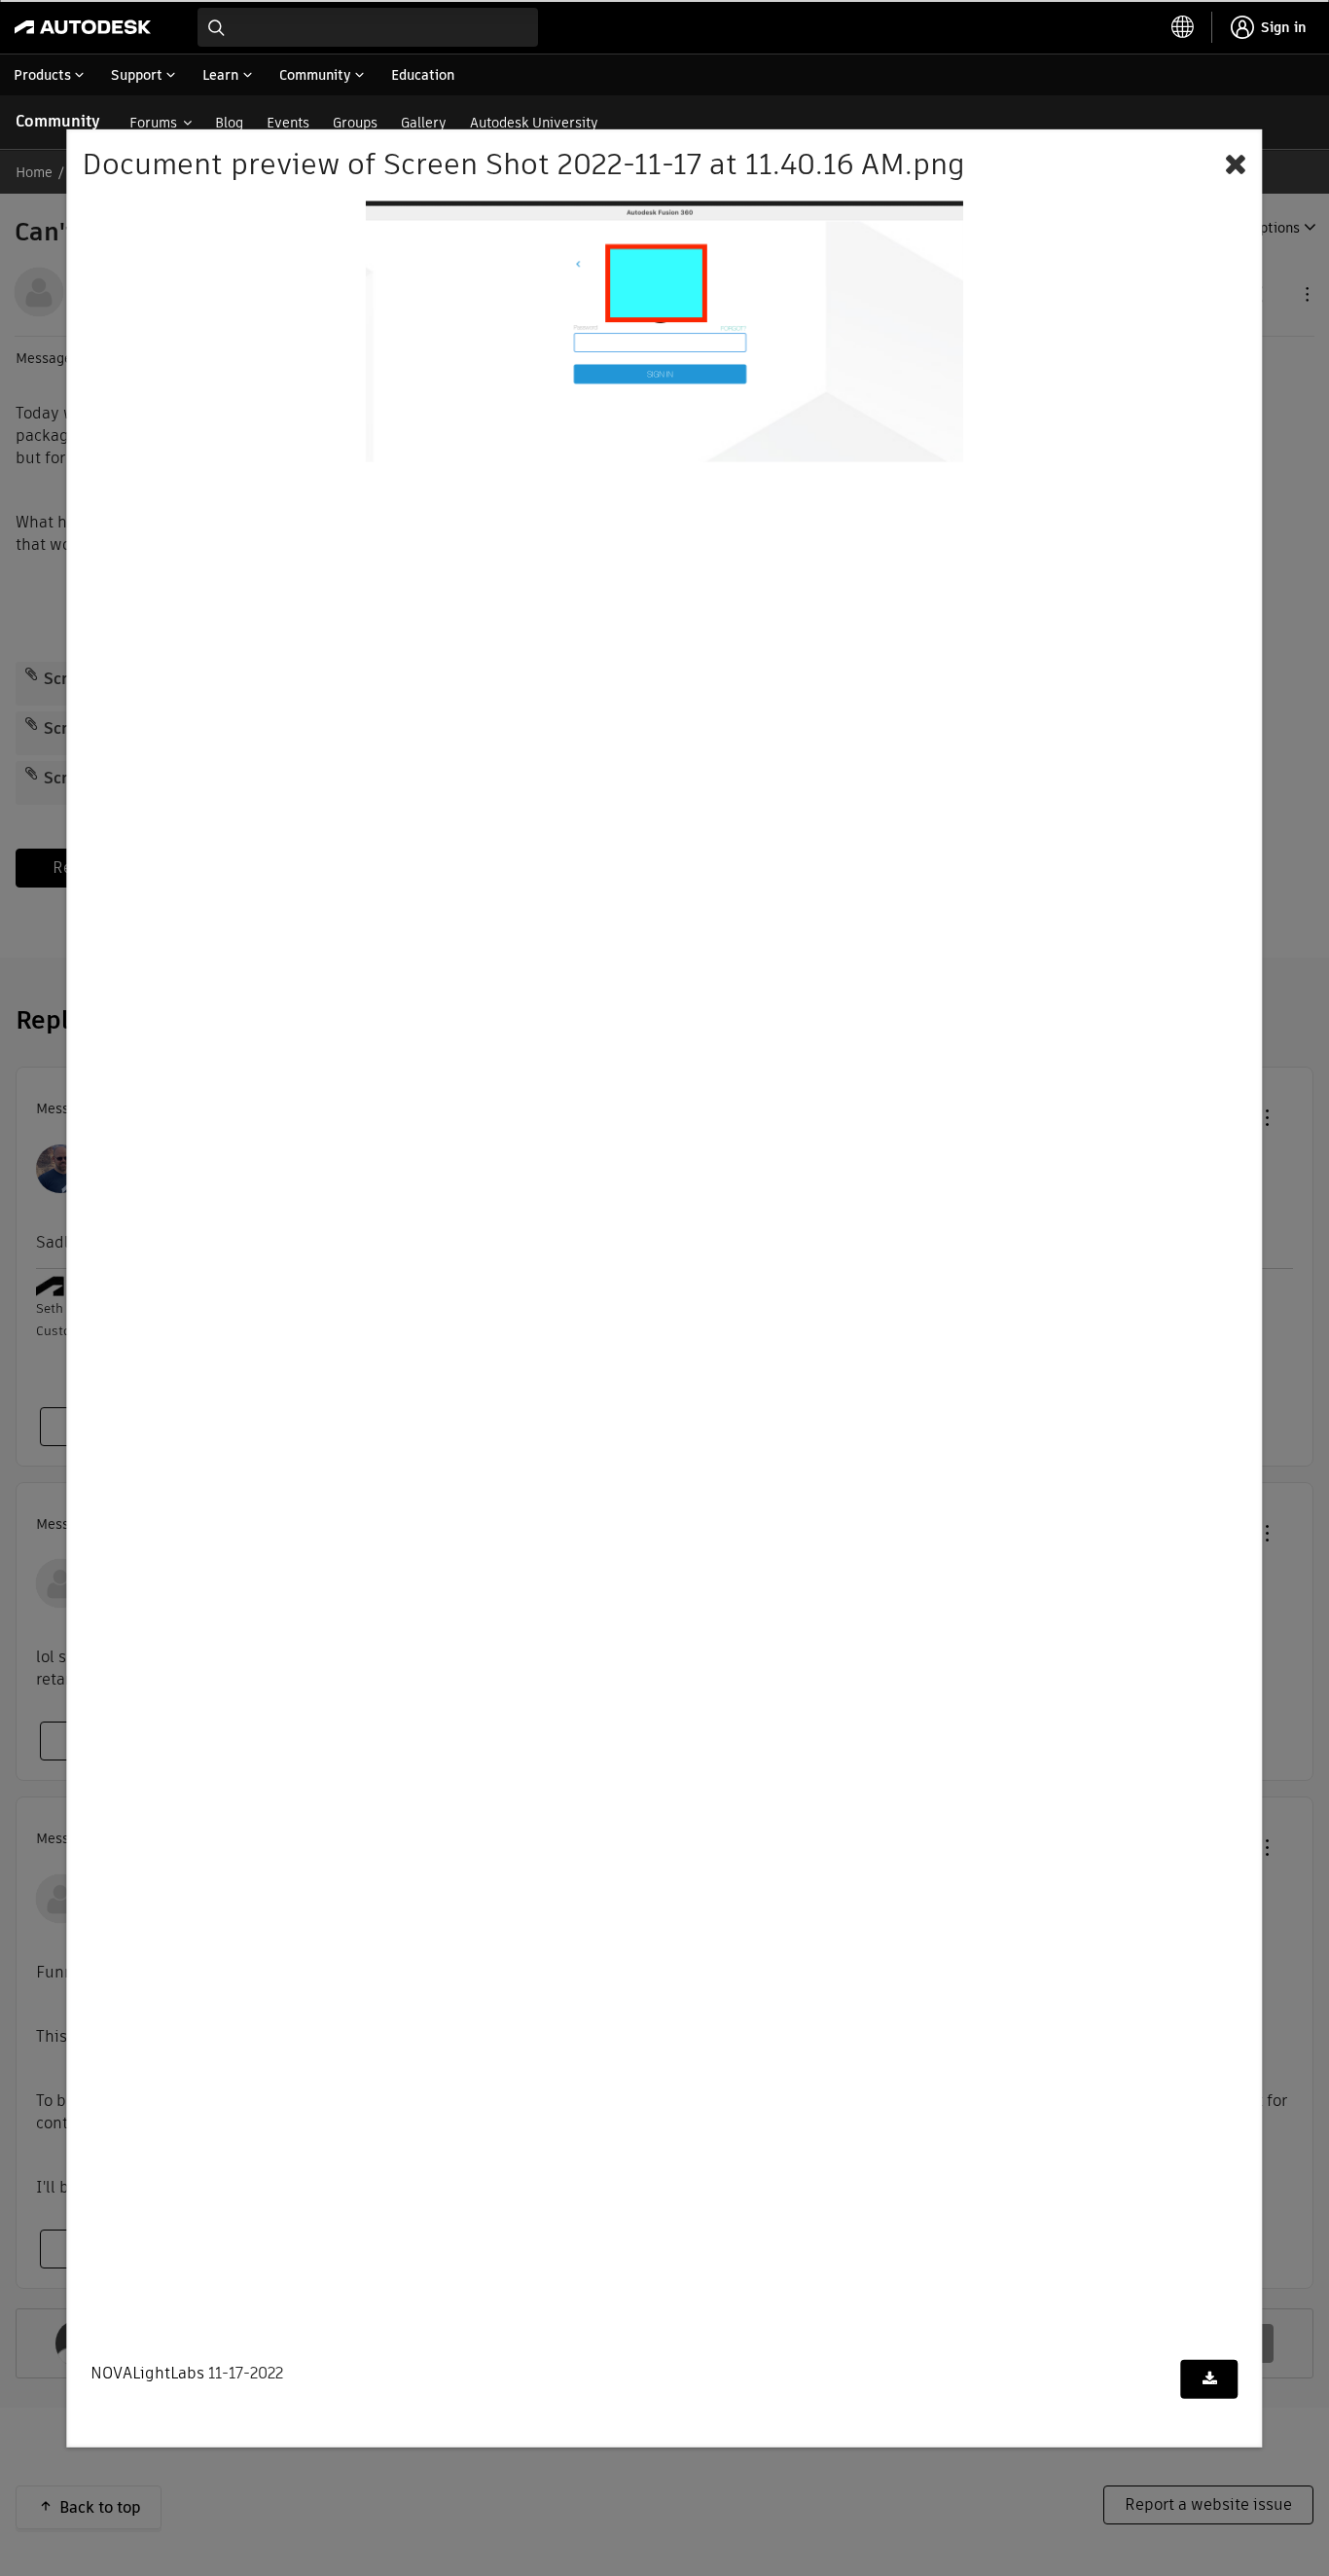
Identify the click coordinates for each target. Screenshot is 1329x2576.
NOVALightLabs (147, 2373)
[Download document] (1210, 2379)
